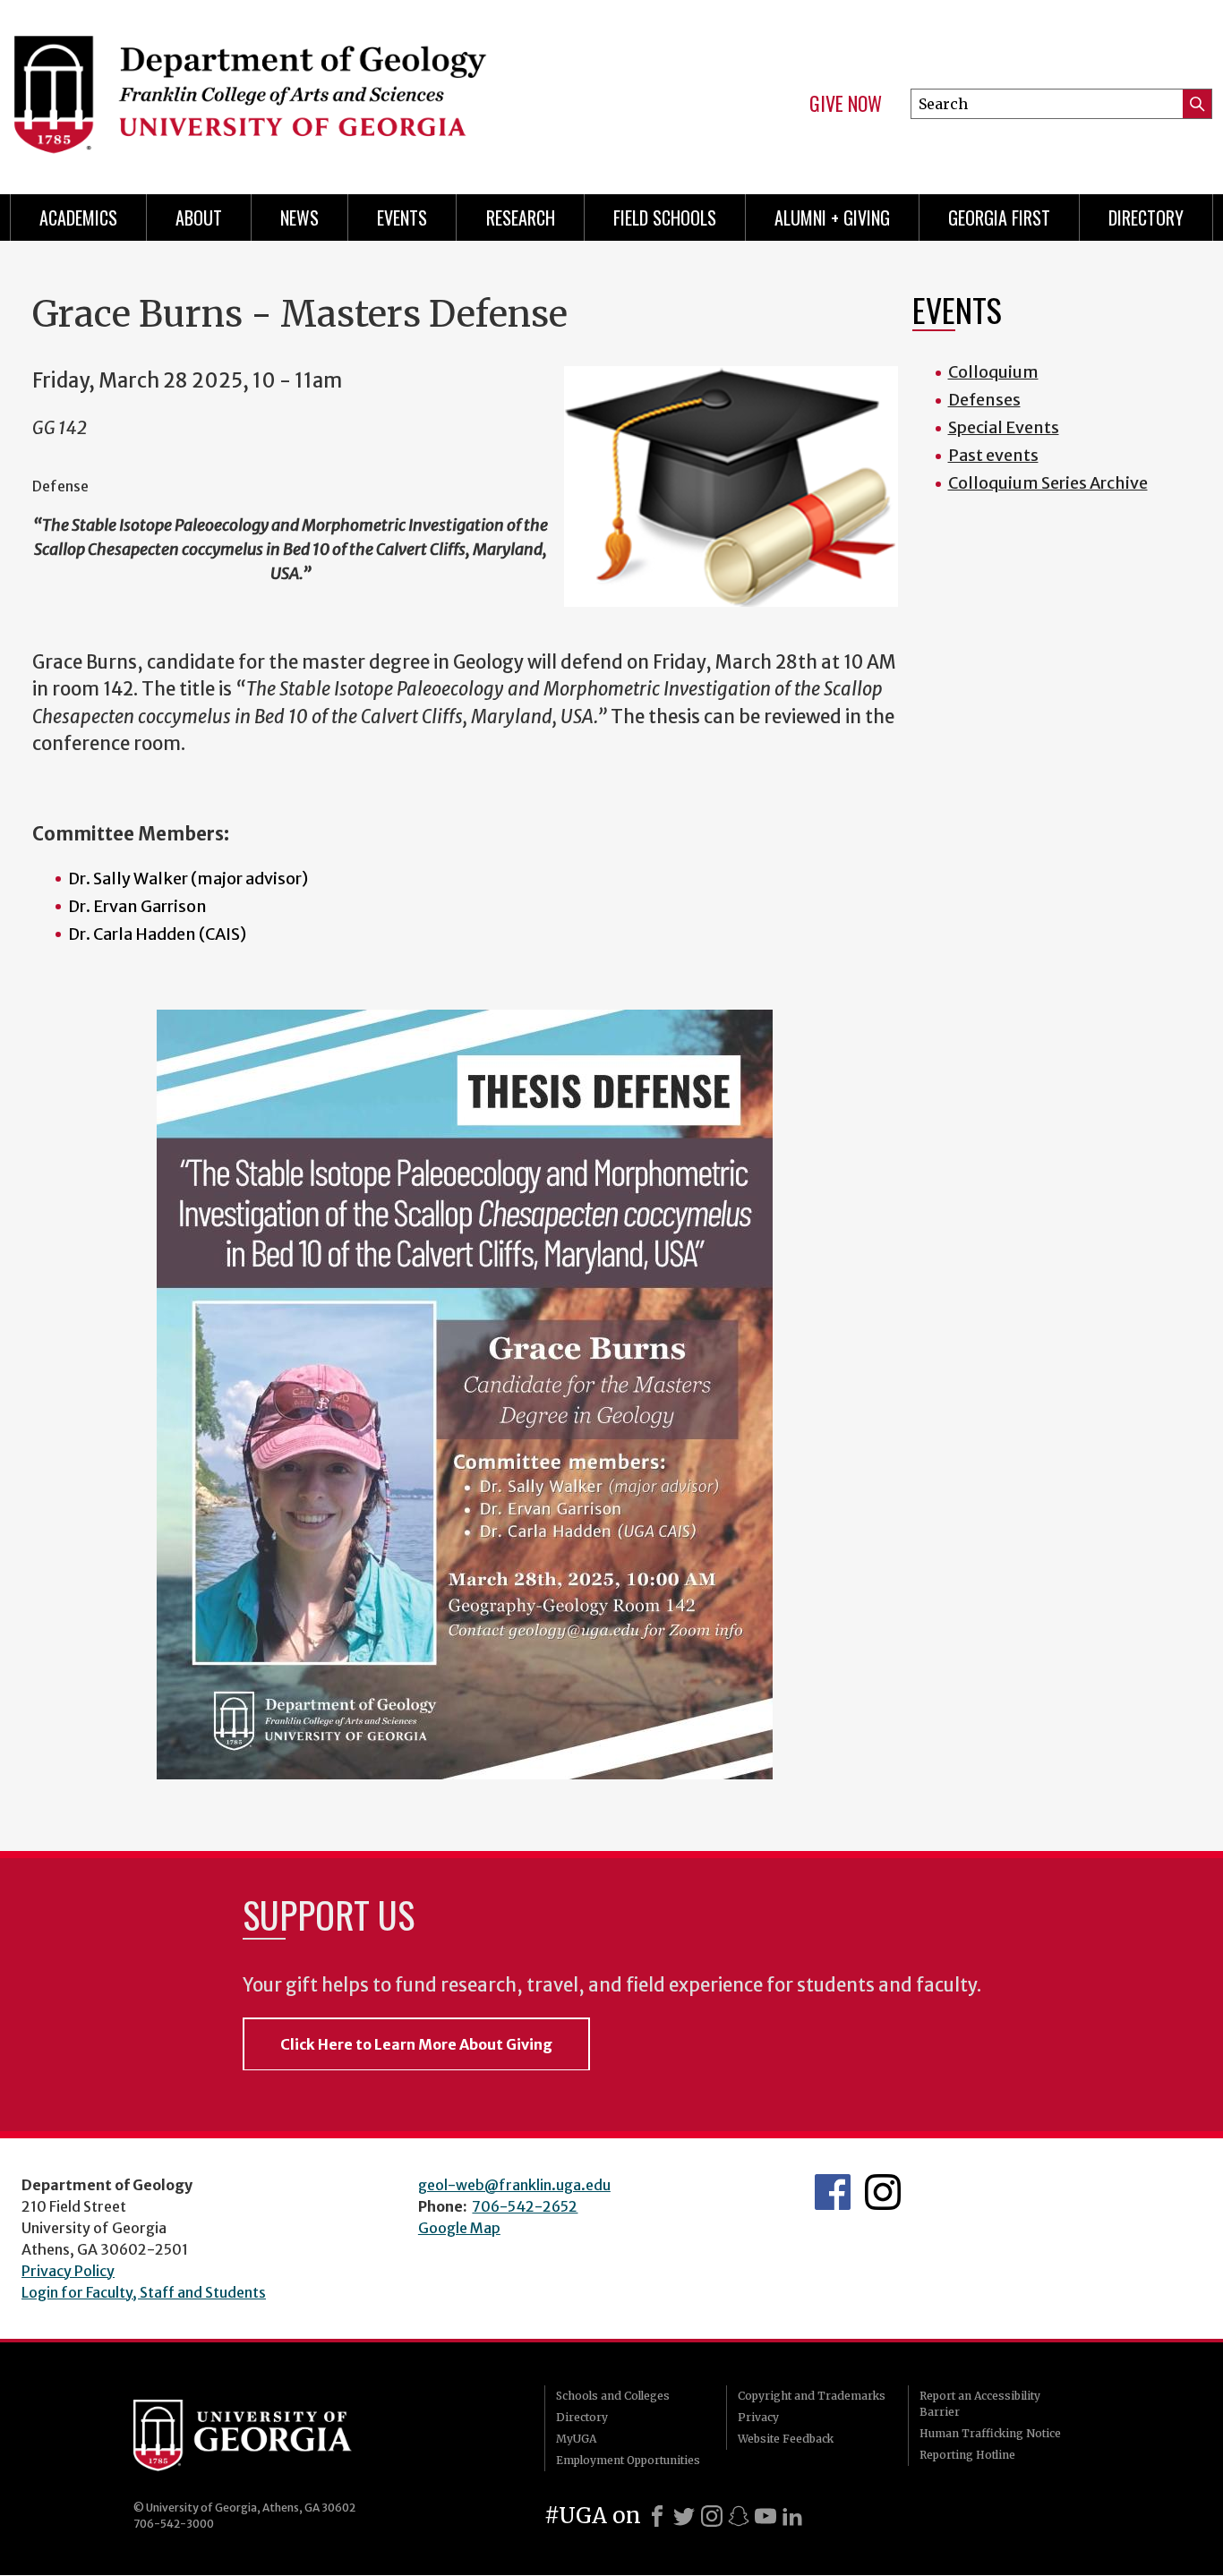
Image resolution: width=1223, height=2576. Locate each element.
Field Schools (665, 218)
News (299, 218)
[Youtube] (765, 2516)
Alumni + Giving (832, 218)
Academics (78, 218)
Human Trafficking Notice (990, 2433)
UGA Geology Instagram (883, 2192)
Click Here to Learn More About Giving (416, 2044)
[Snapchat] (739, 2516)
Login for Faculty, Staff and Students (144, 2292)
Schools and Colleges (613, 2396)
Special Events (1004, 427)
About (199, 218)
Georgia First (999, 218)
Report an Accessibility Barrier (980, 2404)
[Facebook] (657, 2516)
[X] (684, 2516)
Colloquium (993, 372)
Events (402, 218)
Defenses (984, 400)
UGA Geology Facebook (833, 2192)
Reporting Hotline (967, 2455)
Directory (1146, 218)
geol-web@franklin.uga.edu (514, 2185)
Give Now (846, 104)
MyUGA (576, 2439)
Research (521, 218)
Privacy (758, 2417)
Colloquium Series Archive (1048, 483)
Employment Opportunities (628, 2460)
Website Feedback (786, 2439)
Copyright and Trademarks (812, 2396)
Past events (993, 455)
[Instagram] (712, 2516)
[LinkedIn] (792, 2516)
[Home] (299, 90)
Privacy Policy (68, 2271)
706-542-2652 (525, 2206)
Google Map (459, 2228)
